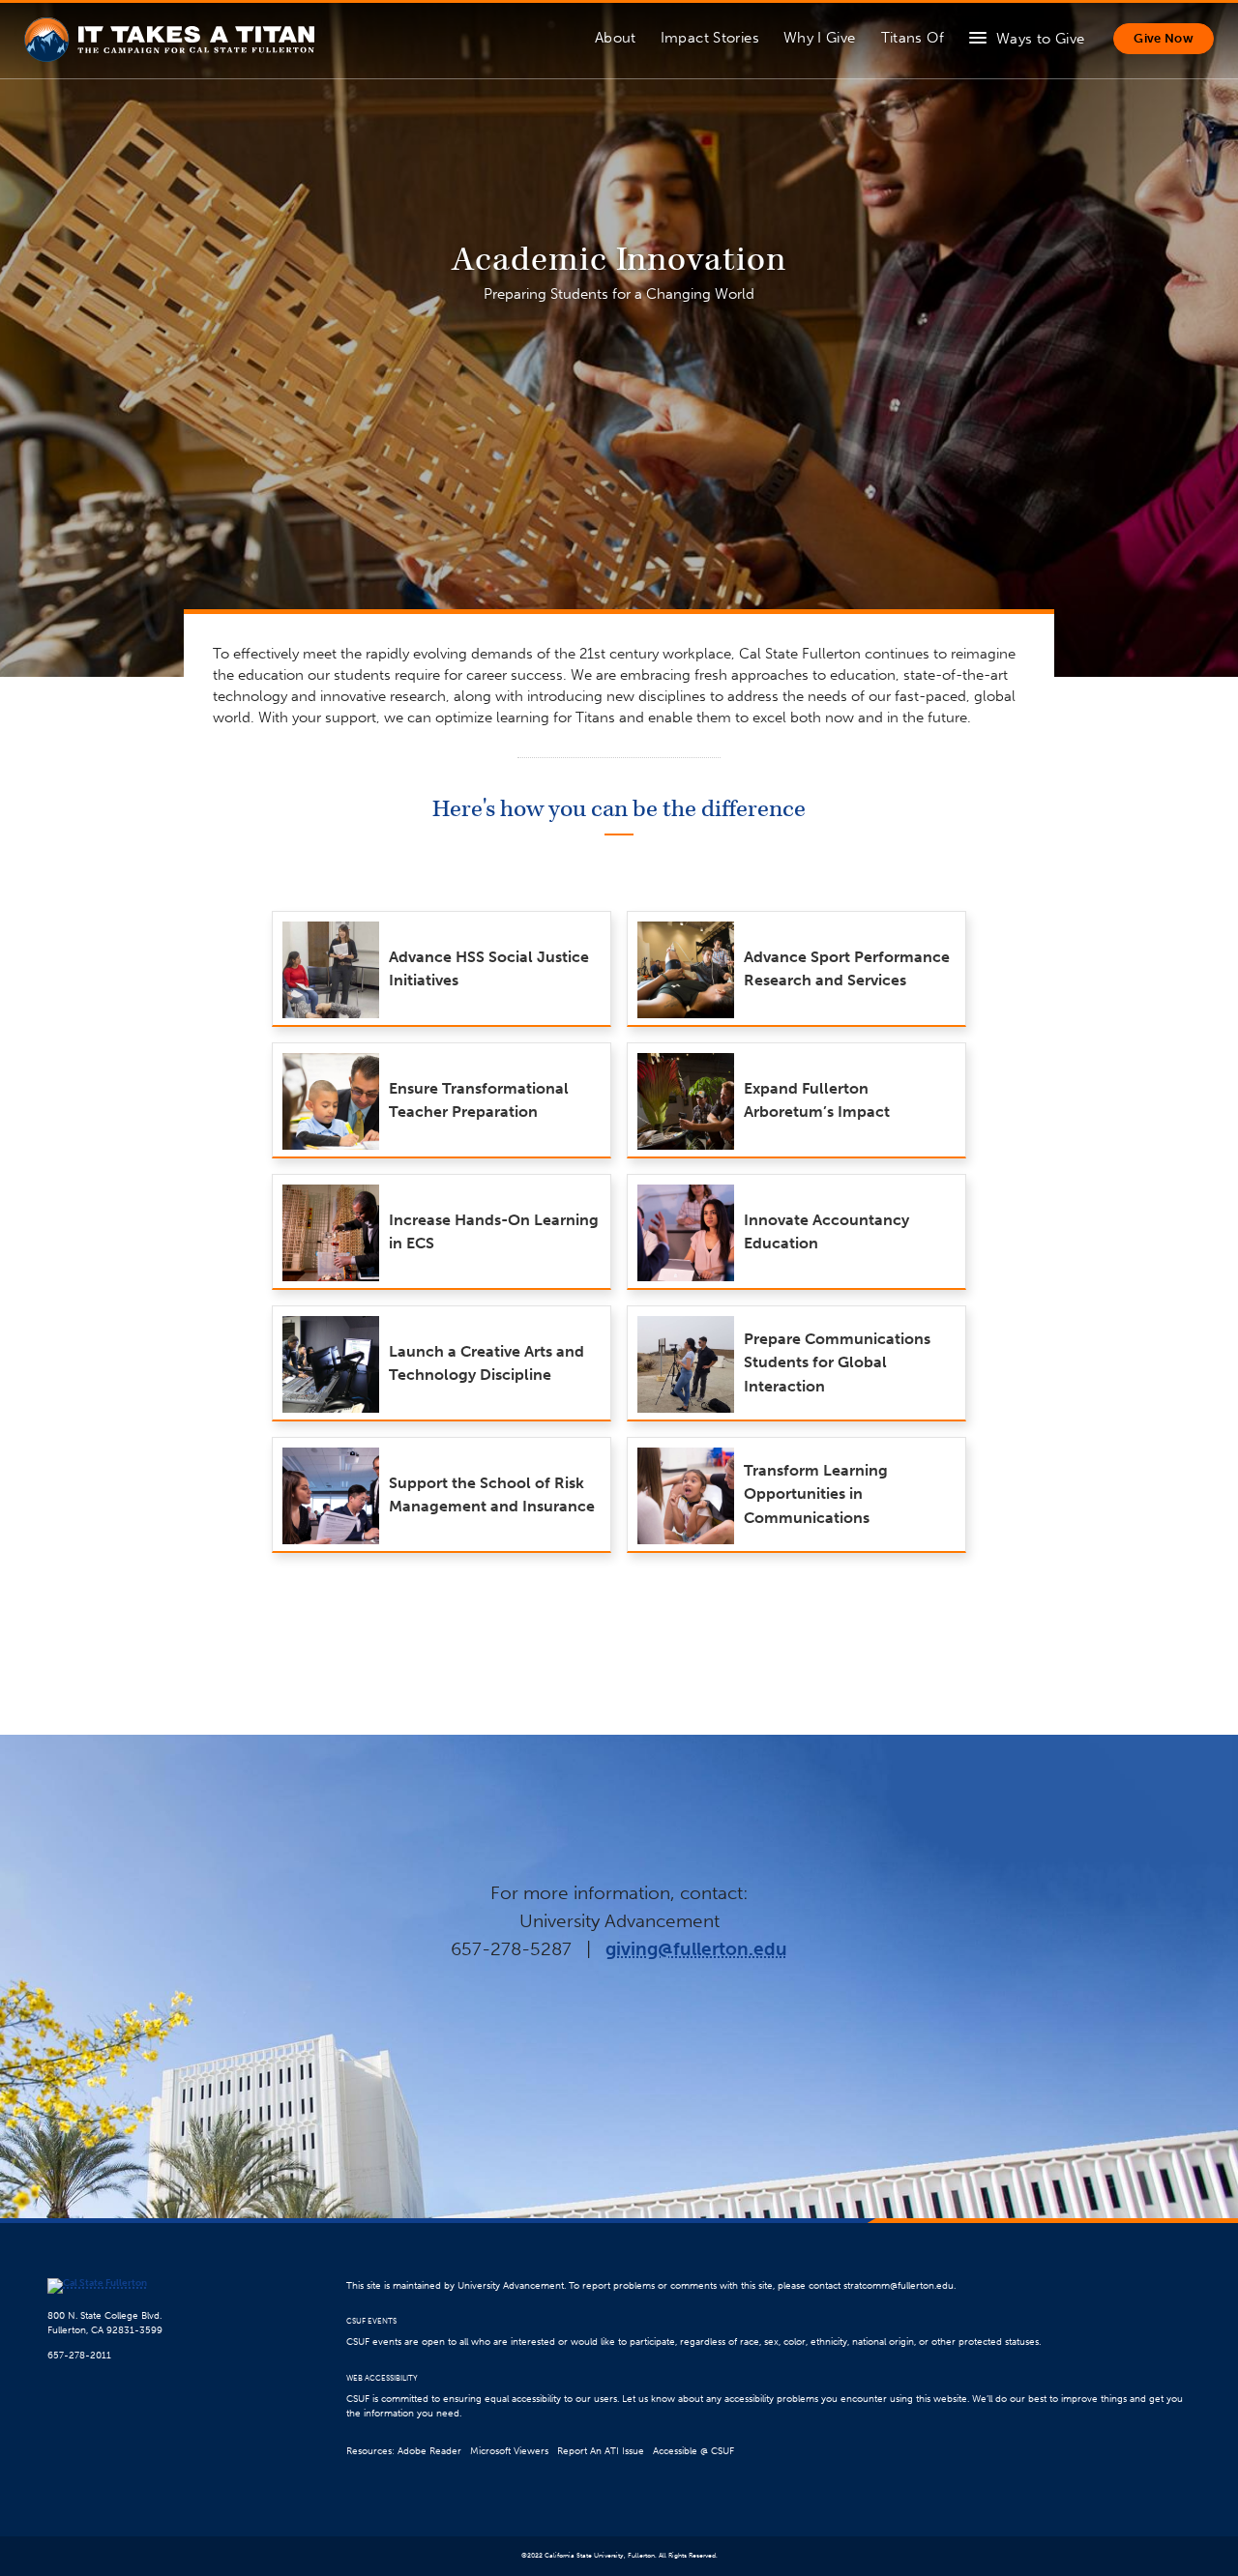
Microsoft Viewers (509, 2451)
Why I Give (820, 38)
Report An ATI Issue (601, 2451)
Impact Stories (710, 38)
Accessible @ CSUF (693, 2451)
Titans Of (913, 38)
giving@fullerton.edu (696, 1949)
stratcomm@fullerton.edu (899, 2285)
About (616, 38)
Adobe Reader (429, 2451)
